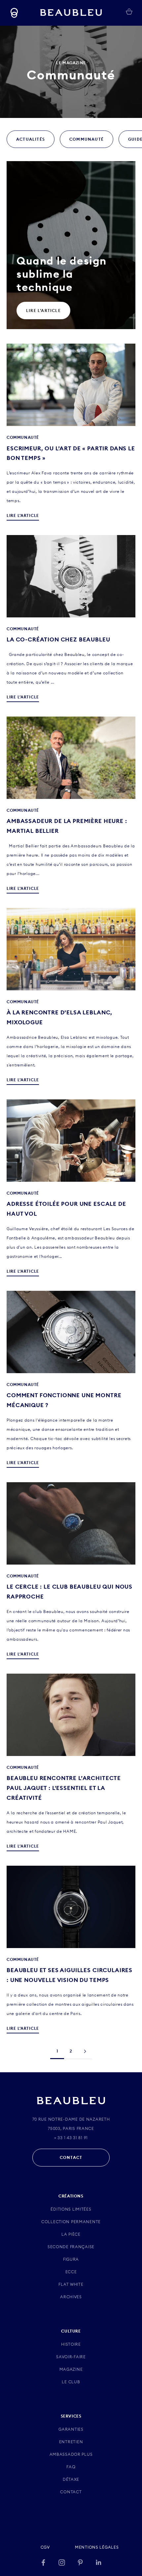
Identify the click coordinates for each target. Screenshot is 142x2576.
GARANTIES (71, 2429)
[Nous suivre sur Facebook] (43, 2562)
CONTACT (71, 2157)
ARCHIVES (71, 2297)
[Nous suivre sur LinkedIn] (99, 2562)
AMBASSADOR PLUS (71, 2454)
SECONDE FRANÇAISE (71, 2247)
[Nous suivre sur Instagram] (62, 2562)
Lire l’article (43, 311)
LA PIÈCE (71, 2234)
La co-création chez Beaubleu (58, 639)
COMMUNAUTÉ (23, 437)
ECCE (71, 2272)
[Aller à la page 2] (85, 2051)
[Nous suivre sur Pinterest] (80, 2562)
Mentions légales (97, 2547)
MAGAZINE (71, 2369)
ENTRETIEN (71, 2442)
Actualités (31, 139)
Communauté (87, 139)
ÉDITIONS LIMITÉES (71, 2209)
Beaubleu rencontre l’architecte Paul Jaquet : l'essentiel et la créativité (64, 1788)
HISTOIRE (71, 2344)
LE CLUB (71, 2382)
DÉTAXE (71, 2479)
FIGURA (71, 2259)
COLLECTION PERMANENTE (71, 2222)
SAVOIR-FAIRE (71, 2357)
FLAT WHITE (71, 2284)
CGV (45, 2547)
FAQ (71, 2467)
